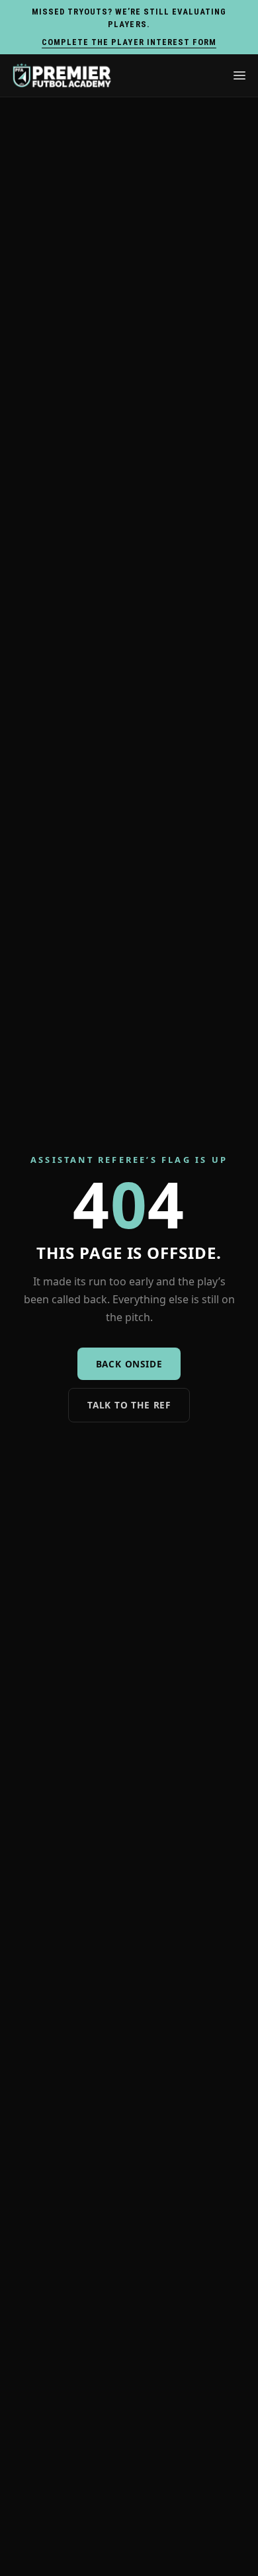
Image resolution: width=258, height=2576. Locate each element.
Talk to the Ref (129, 1405)
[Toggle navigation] (239, 75)
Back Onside (129, 1364)
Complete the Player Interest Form (129, 42)
